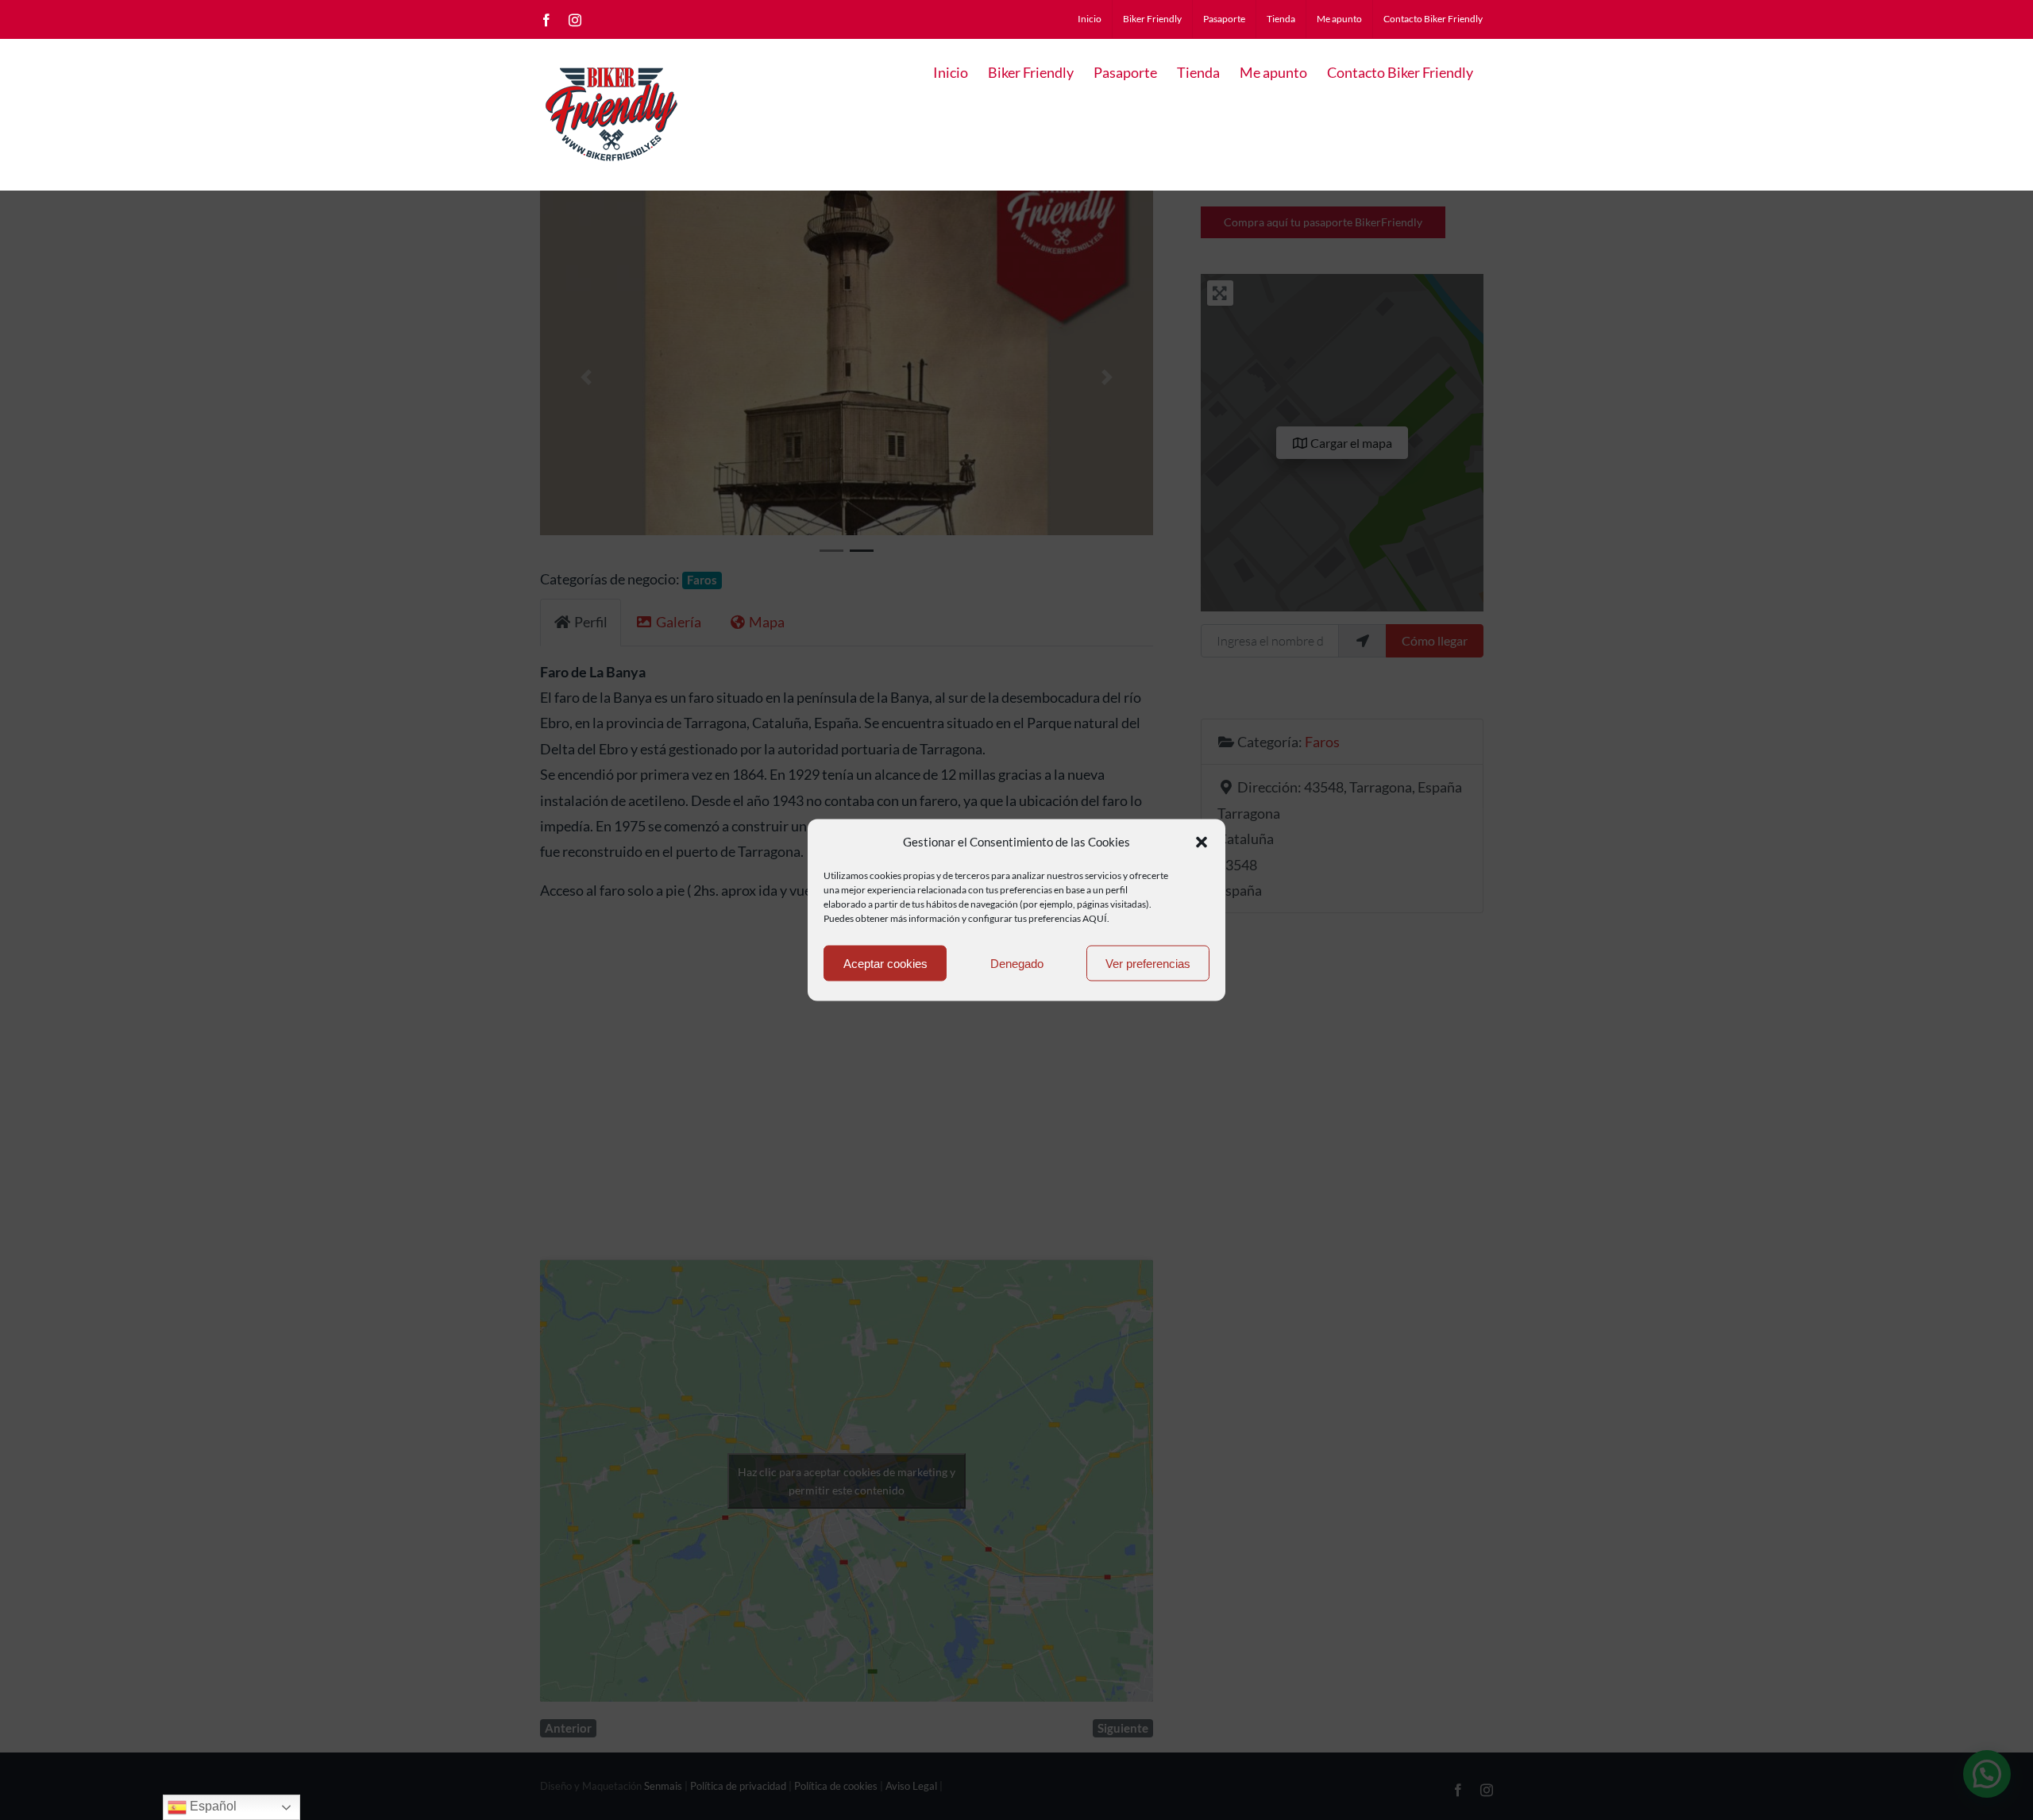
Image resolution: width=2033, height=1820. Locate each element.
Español (212, 1806)
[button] (1202, 842)
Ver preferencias (1148, 963)
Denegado (1017, 963)
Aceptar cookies (885, 963)
